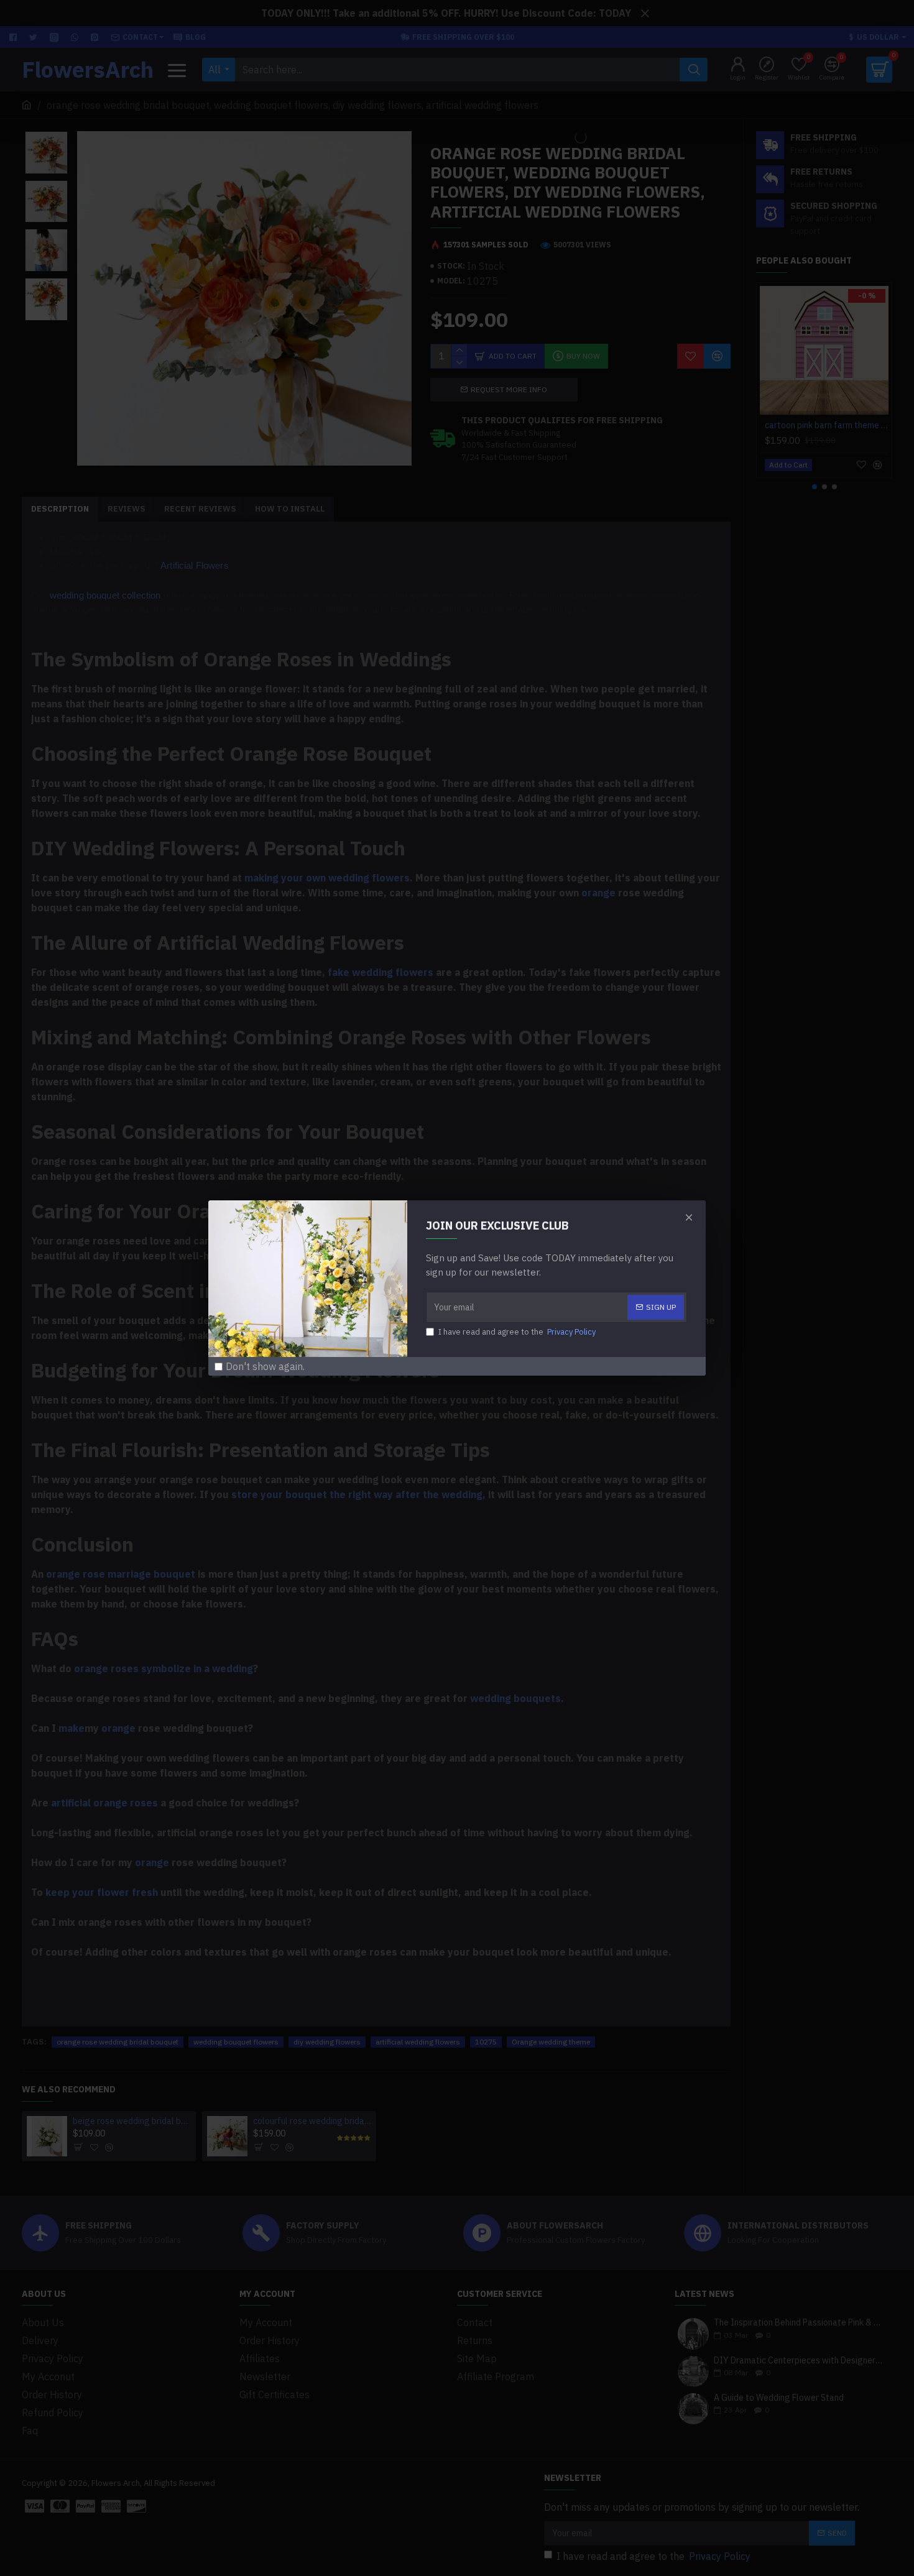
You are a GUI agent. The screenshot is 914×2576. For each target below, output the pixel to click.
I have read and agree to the (517, 1332)
